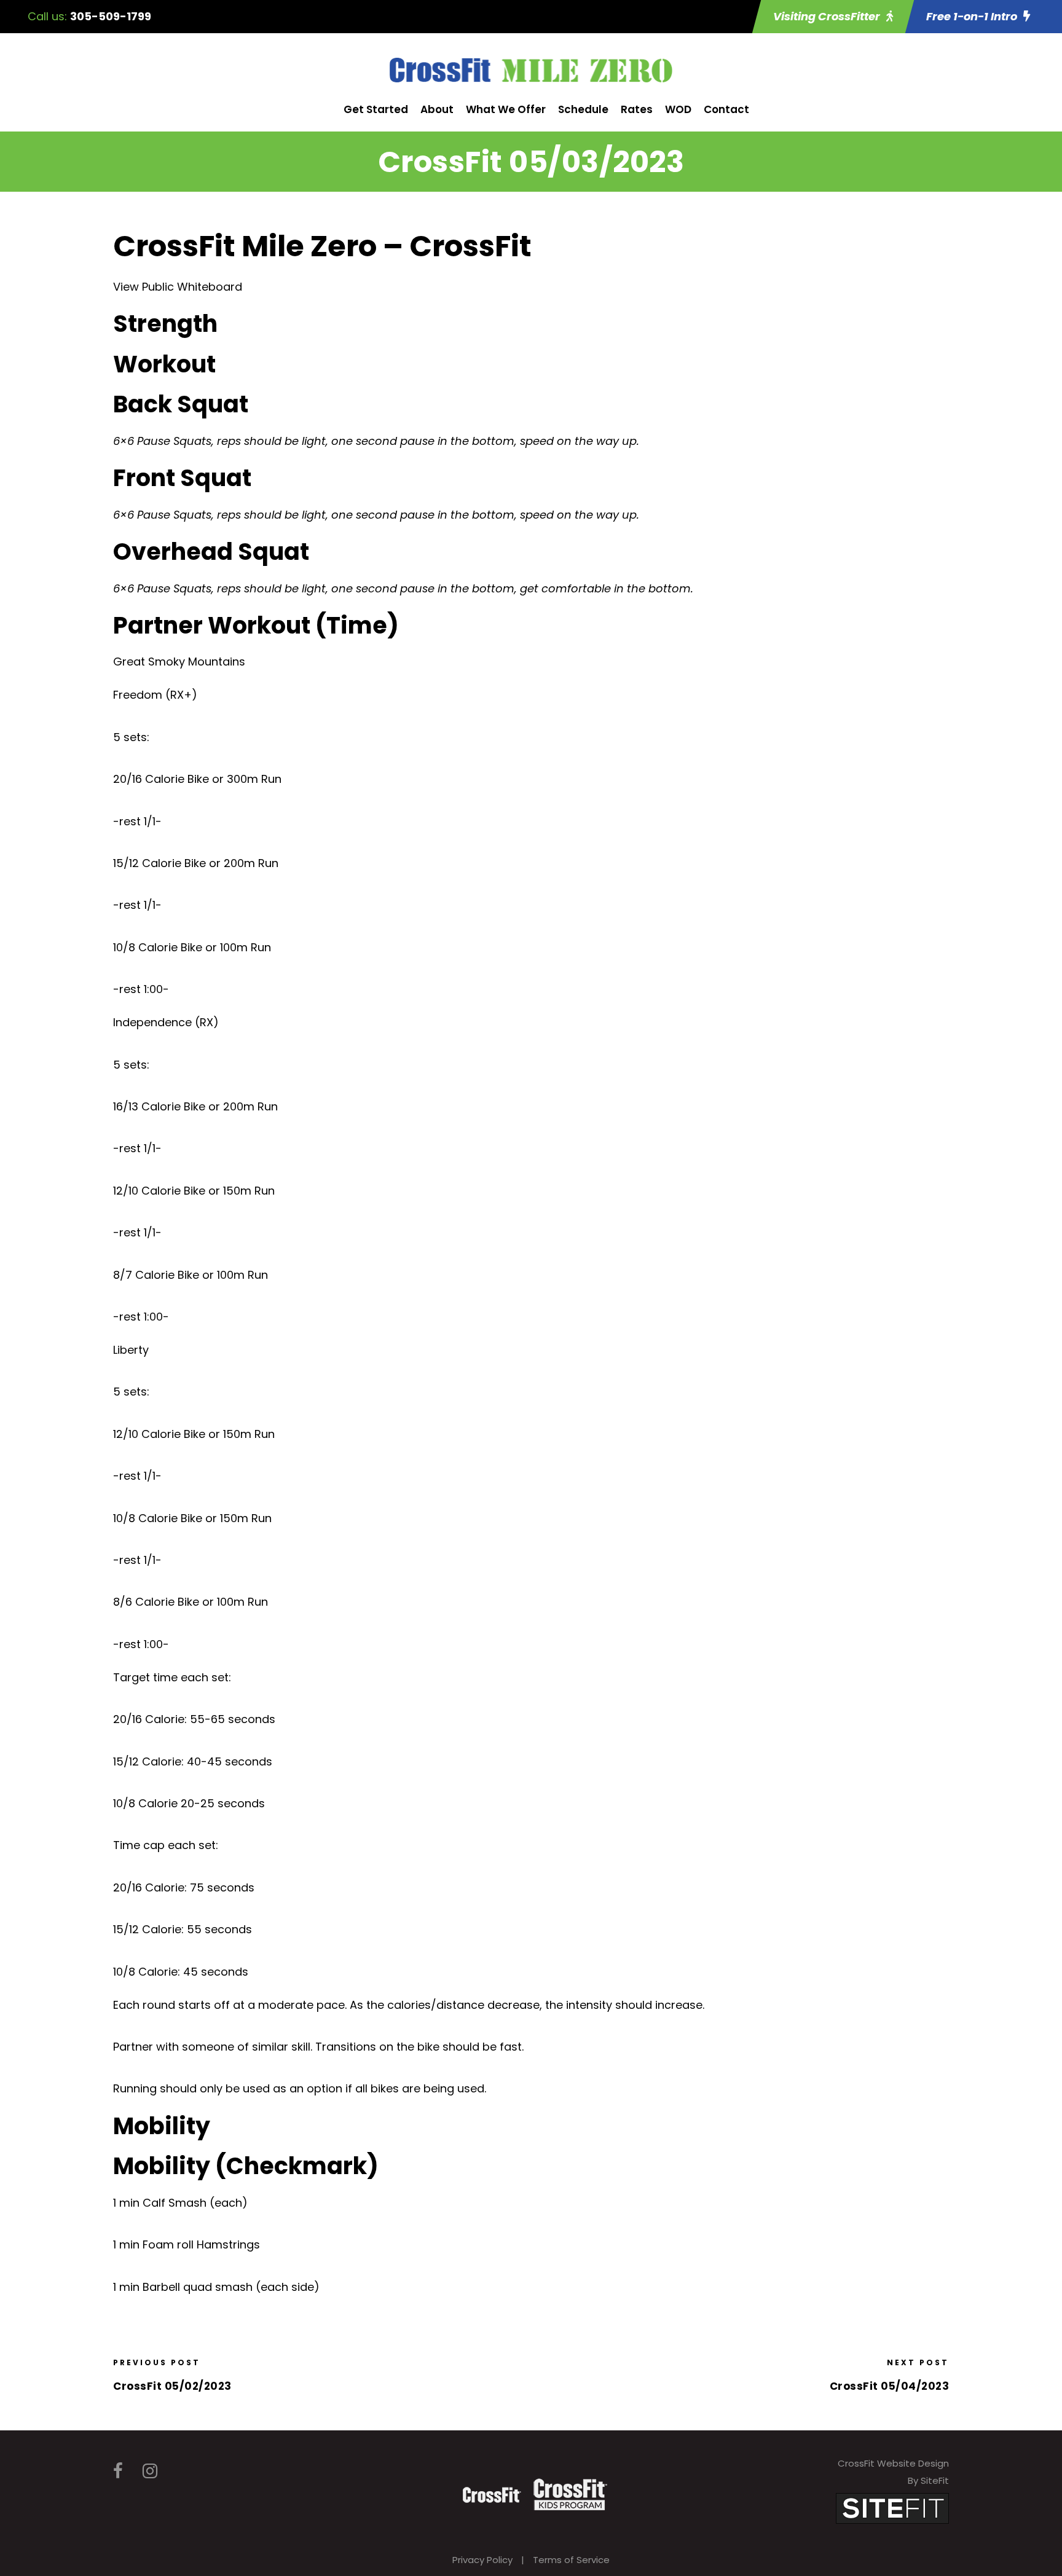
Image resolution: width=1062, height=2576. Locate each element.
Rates (637, 109)
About (437, 109)
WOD (678, 109)
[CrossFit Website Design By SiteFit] (892, 2507)
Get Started (376, 109)
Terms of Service (571, 2560)
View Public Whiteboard (178, 287)
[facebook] (118, 2471)
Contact (726, 109)
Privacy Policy (482, 2560)
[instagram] (150, 2471)
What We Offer (506, 109)
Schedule (583, 109)
